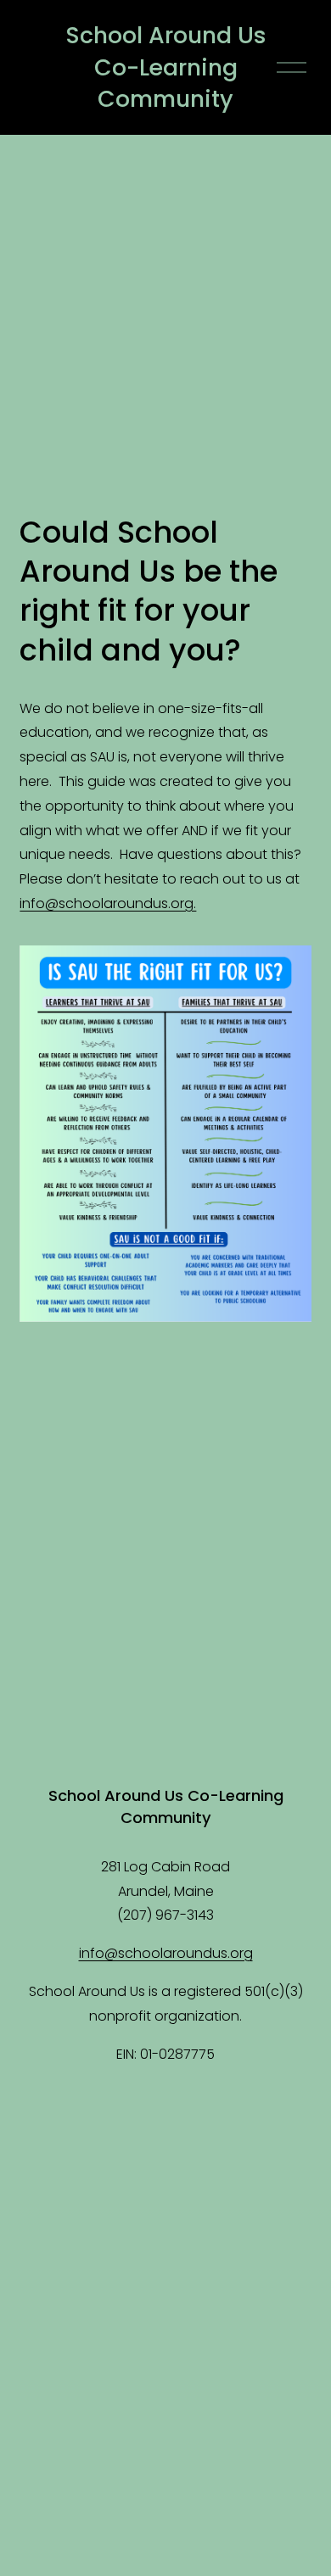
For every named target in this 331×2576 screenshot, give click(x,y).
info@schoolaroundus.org (166, 1953)
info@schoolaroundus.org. (108, 903)
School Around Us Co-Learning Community (166, 67)
